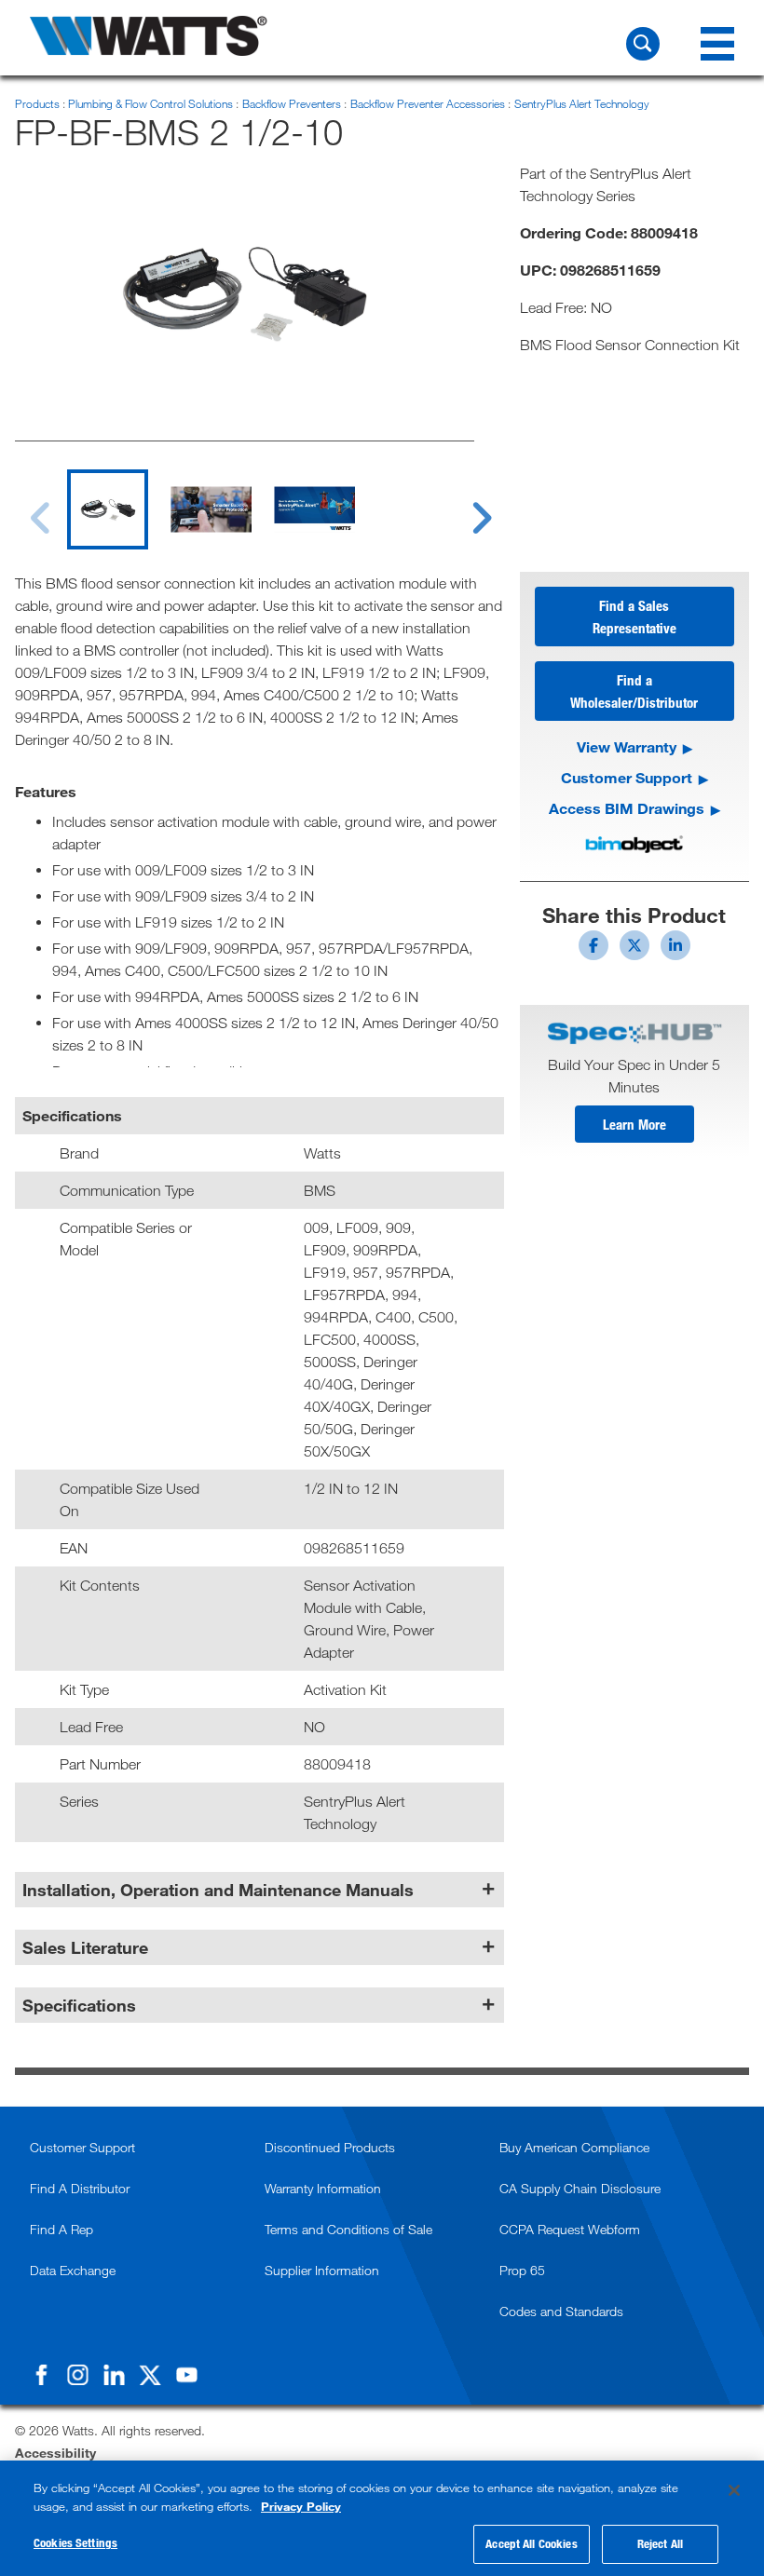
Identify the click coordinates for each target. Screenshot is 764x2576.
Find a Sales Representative (634, 617)
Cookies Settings (75, 2542)
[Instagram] (77, 2375)
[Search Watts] (643, 44)
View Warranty (627, 746)
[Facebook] (41, 2375)
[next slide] (465, 507)
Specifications (79, 2005)
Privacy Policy (301, 2506)
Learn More (634, 1124)
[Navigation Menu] (717, 44)
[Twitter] (150, 2375)
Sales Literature (85, 1947)
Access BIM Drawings (627, 808)
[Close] (734, 2490)
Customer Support (627, 777)
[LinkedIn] (114, 2375)
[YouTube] (186, 2375)
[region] (382, 2518)
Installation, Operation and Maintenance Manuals (218, 1890)
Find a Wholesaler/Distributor (634, 691)
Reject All (660, 2543)
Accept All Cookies (531, 2543)
